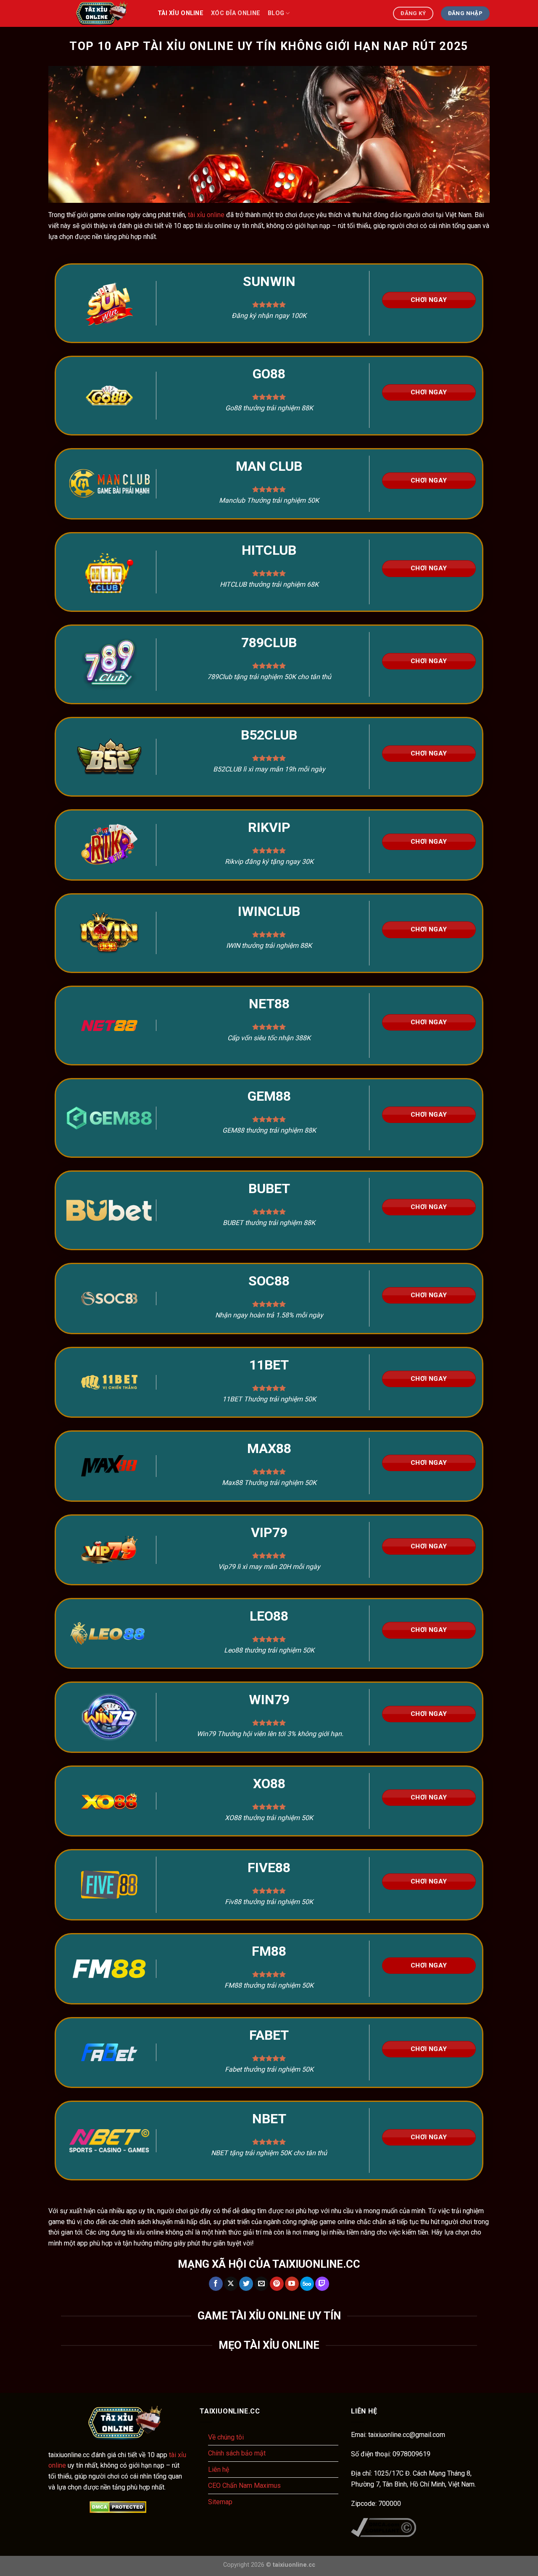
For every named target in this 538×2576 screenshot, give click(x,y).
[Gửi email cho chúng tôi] (261, 2284)
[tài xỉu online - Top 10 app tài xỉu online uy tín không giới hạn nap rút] (97, 13)
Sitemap (220, 2502)
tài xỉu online (181, 13)
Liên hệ (219, 2470)
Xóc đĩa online (236, 13)
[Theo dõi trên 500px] (307, 2284)
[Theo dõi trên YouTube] (292, 2284)
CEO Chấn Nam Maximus (244, 2485)
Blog (276, 13)
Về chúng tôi (226, 2437)
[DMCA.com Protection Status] (118, 2507)
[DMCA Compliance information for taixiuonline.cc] (384, 2527)
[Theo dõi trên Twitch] (322, 2284)
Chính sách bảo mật (237, 2453)
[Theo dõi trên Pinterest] (277, 2284)
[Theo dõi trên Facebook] (216, 2284)
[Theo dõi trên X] (231, 2284)
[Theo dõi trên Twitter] (246, 2284)
